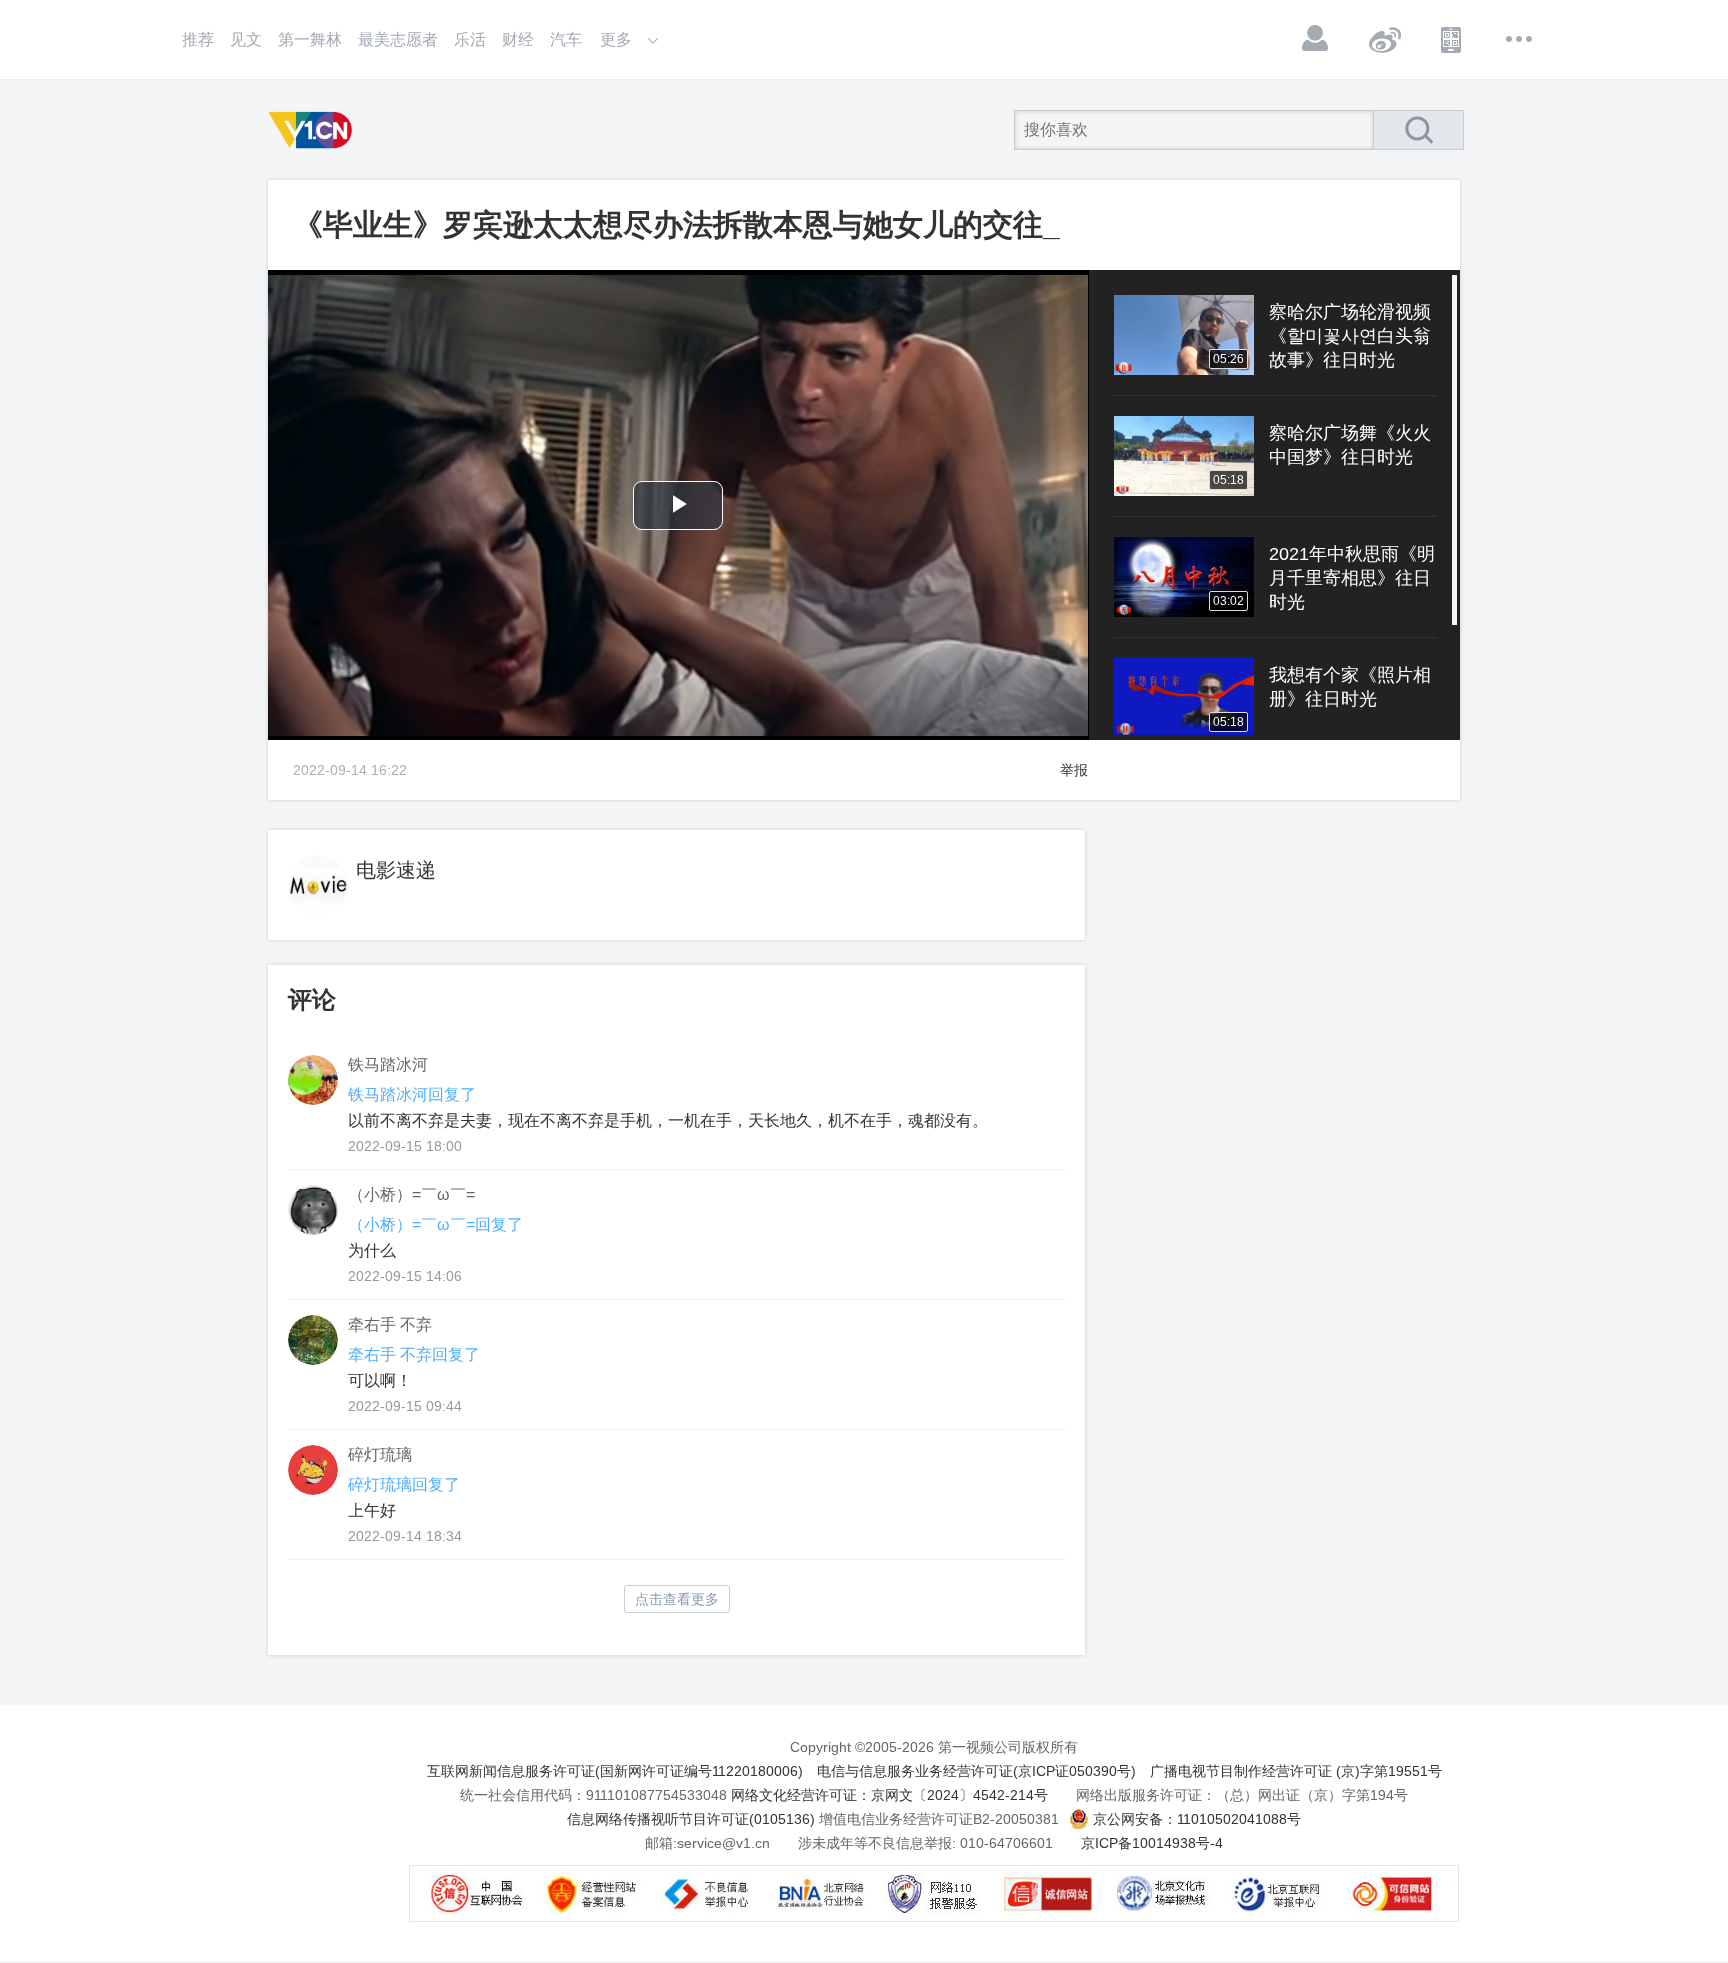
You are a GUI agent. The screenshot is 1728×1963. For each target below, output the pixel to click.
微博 (1384, 39)
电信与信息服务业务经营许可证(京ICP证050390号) (976, 1771)
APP (1452, 39)
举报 (1074, 770)
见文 (246, 39)
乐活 (470, 39)
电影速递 (396, 870)
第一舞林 (310, 39)
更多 (1520, 39)
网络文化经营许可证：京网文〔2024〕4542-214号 (889, 1795)
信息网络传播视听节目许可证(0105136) (691, 1819)
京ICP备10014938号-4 (1152, 1843)
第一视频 (314, 130)
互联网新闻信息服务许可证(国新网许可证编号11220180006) (615, 1771)
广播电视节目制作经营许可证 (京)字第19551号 (1296, 1771)
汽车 (566, 39)
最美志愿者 (398, 39)
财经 (518, 39)
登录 (1316, 39)
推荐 (198, 39)
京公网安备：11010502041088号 (1197, 1819)
